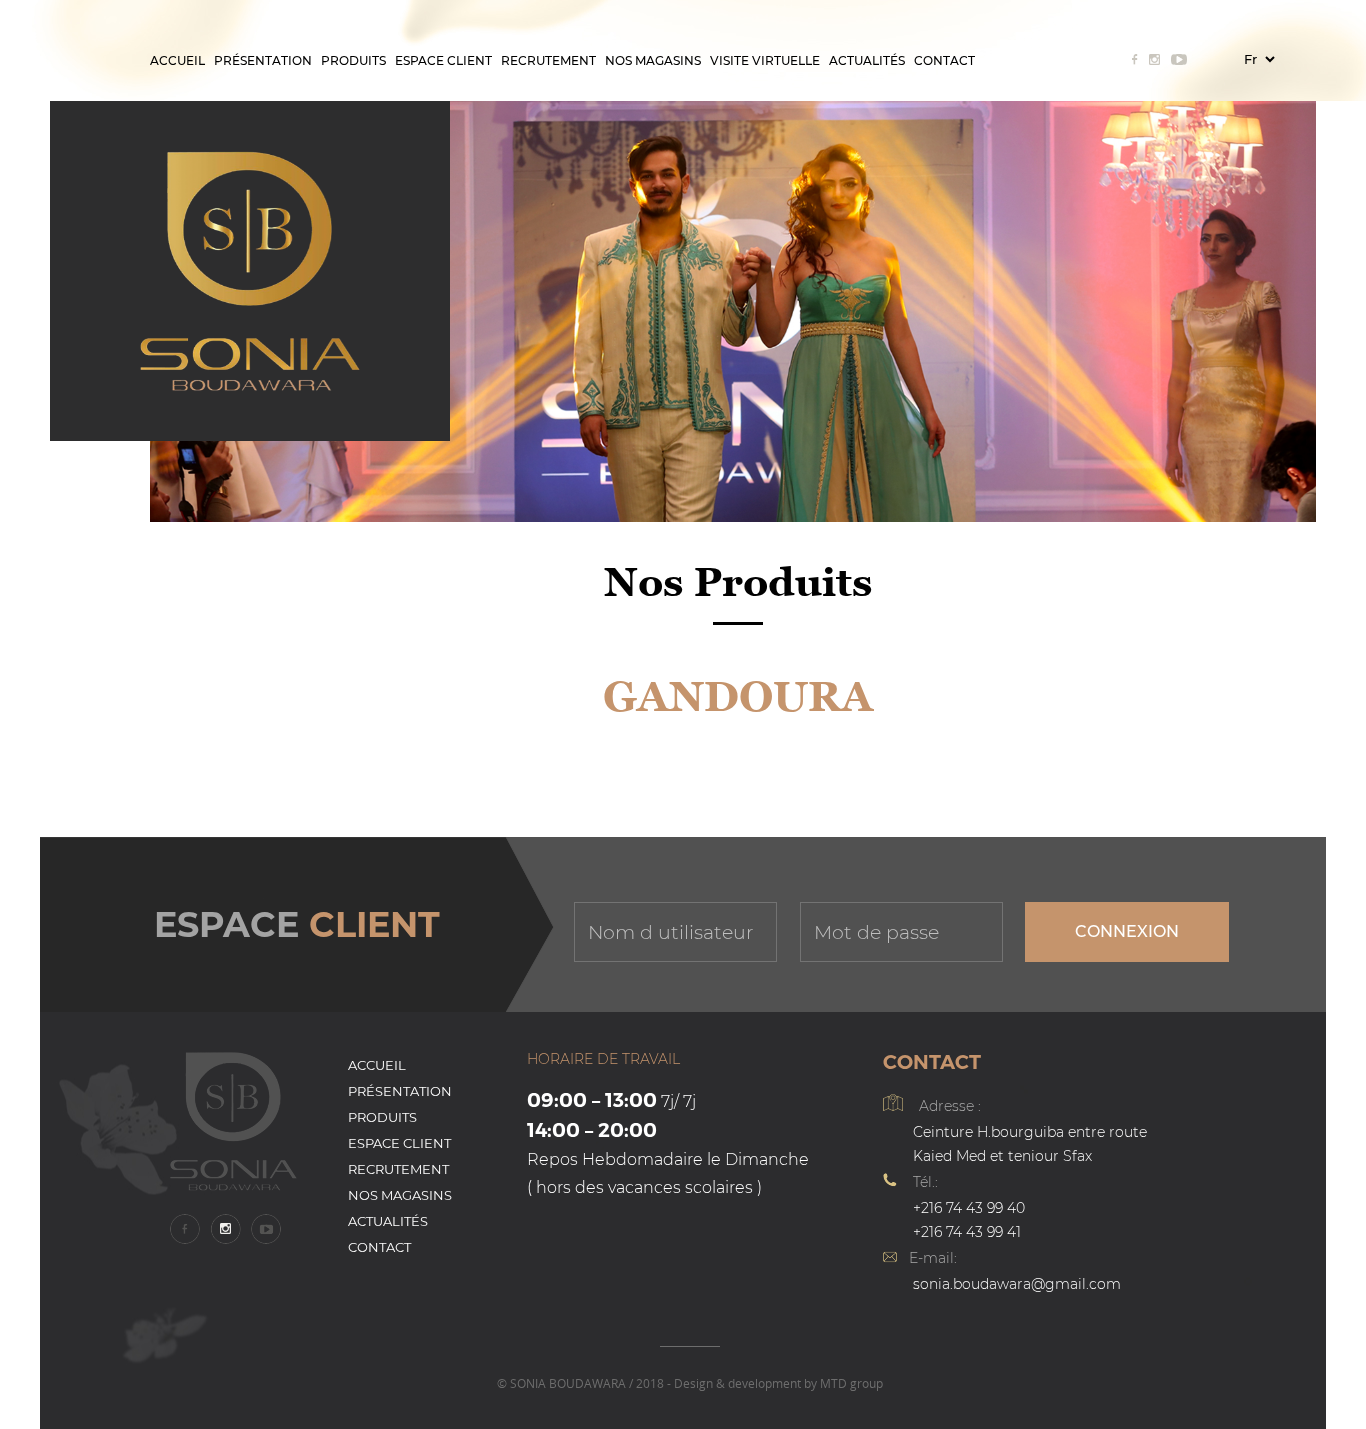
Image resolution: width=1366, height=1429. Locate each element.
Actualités (867, 60)
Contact (944, 60)
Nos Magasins (653, 60)
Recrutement (548, 60)
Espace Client (443, 60)
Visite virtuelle (765, 60)
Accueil (177, 60)
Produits (353, 60)
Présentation (263, 60)
